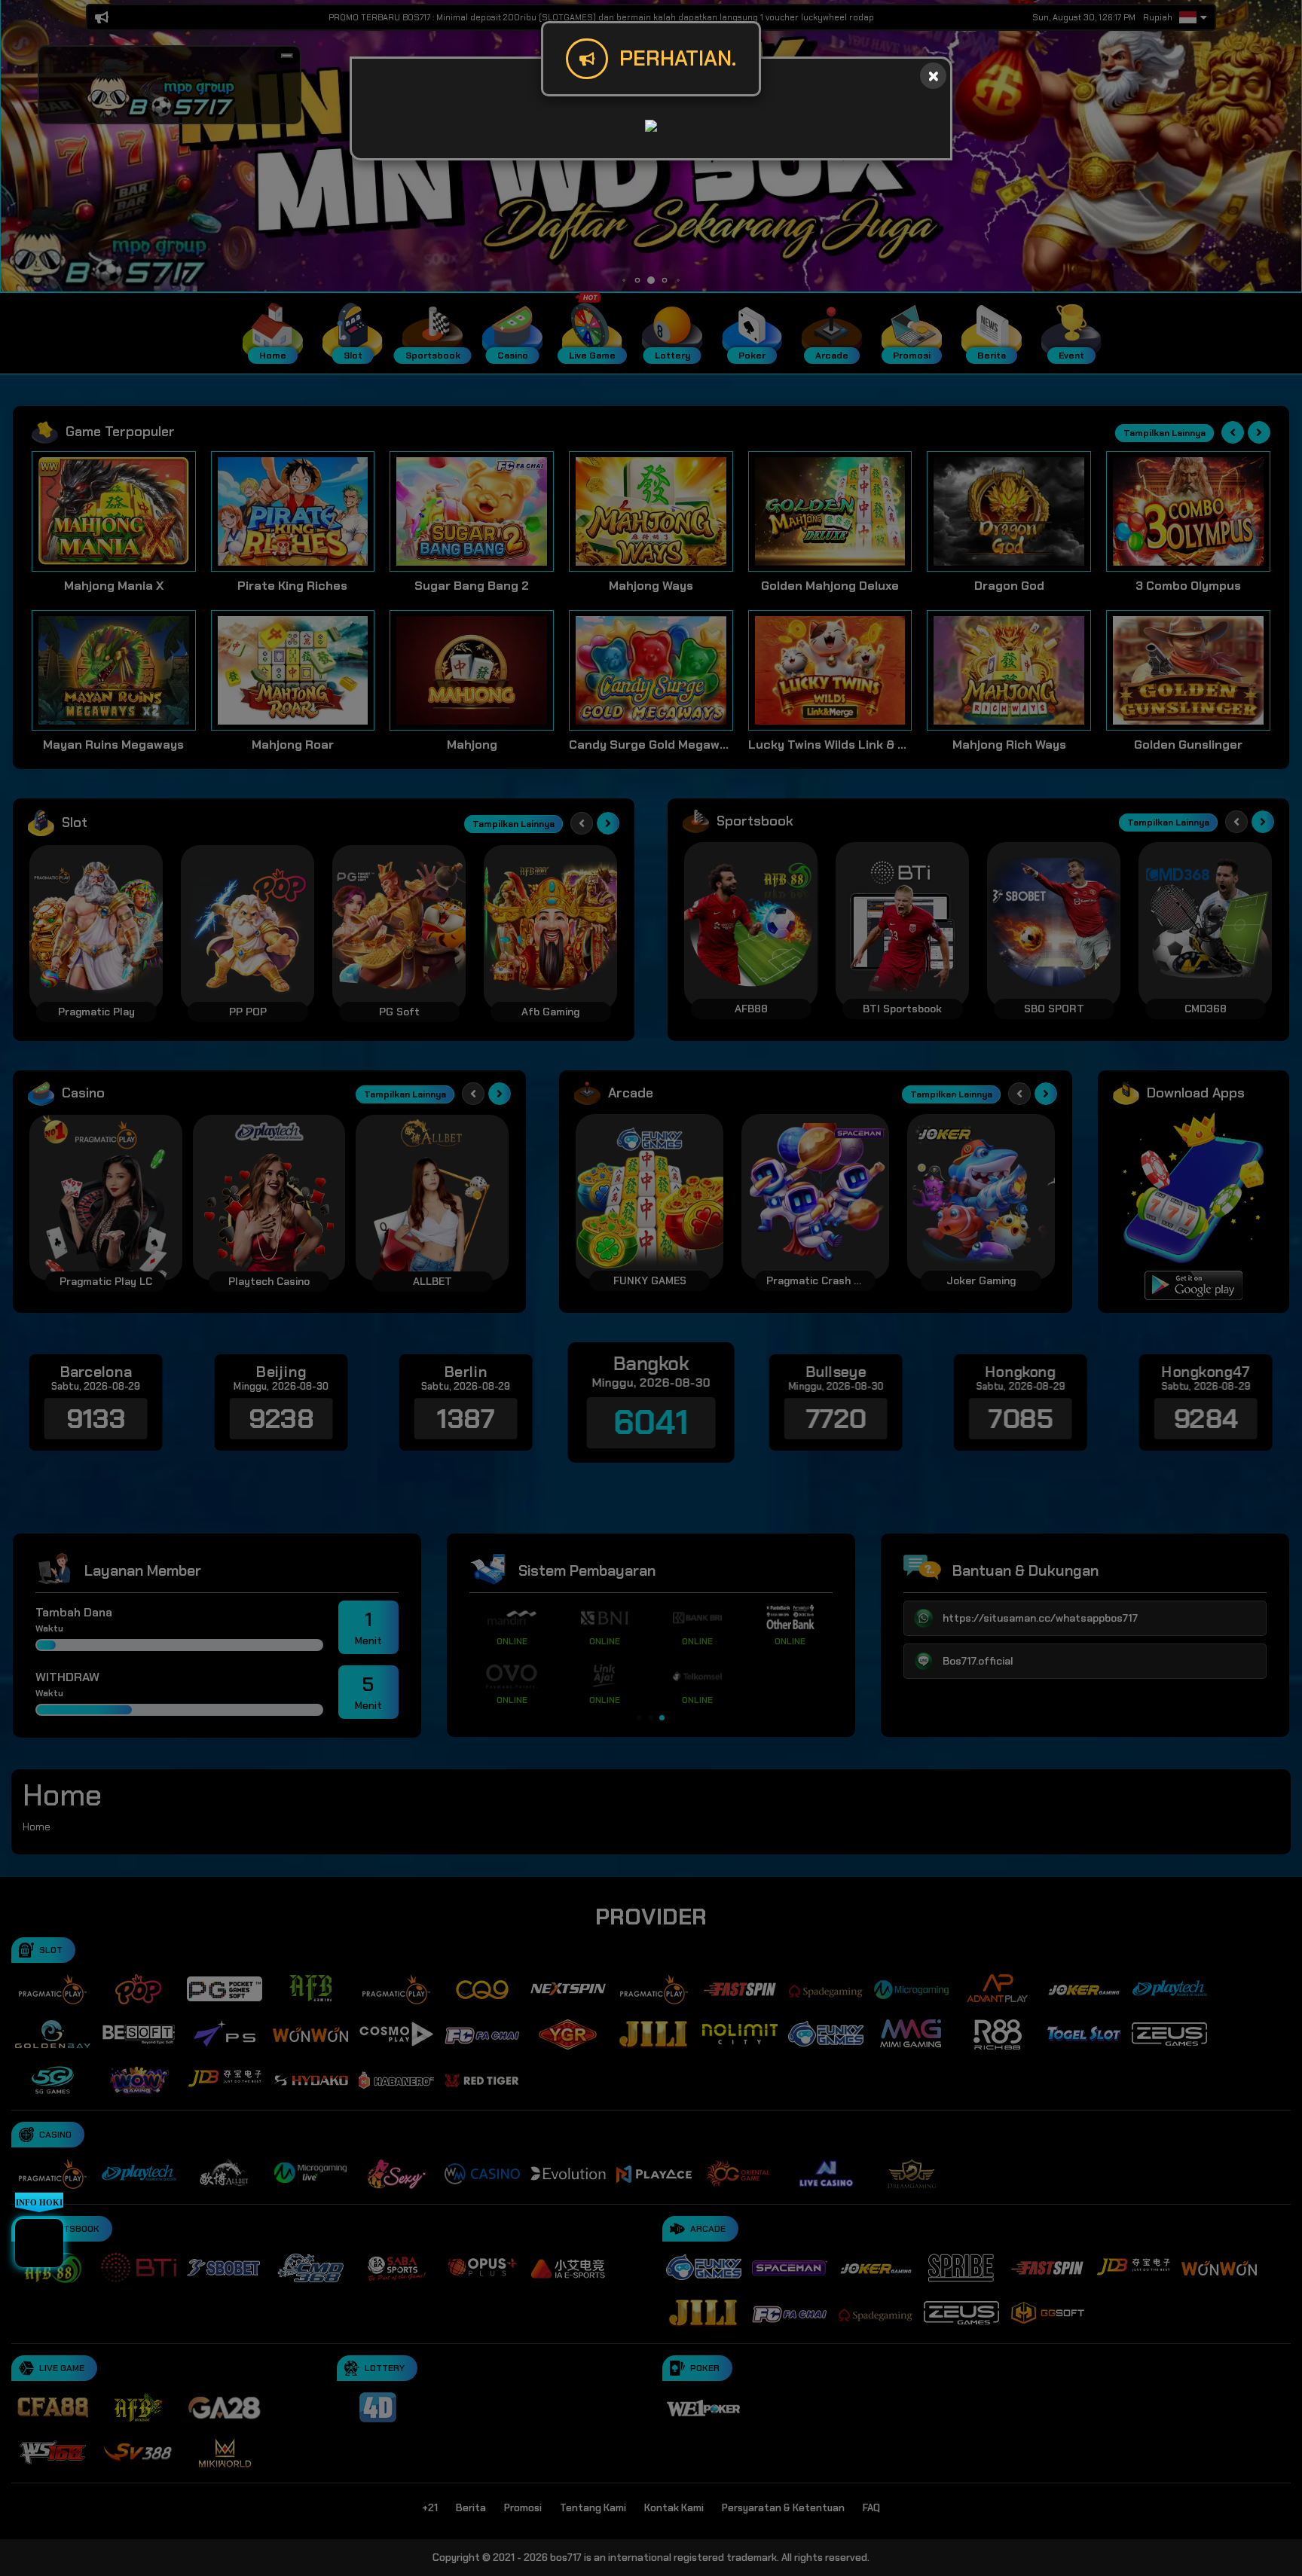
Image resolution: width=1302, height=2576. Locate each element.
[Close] (933, 76)
